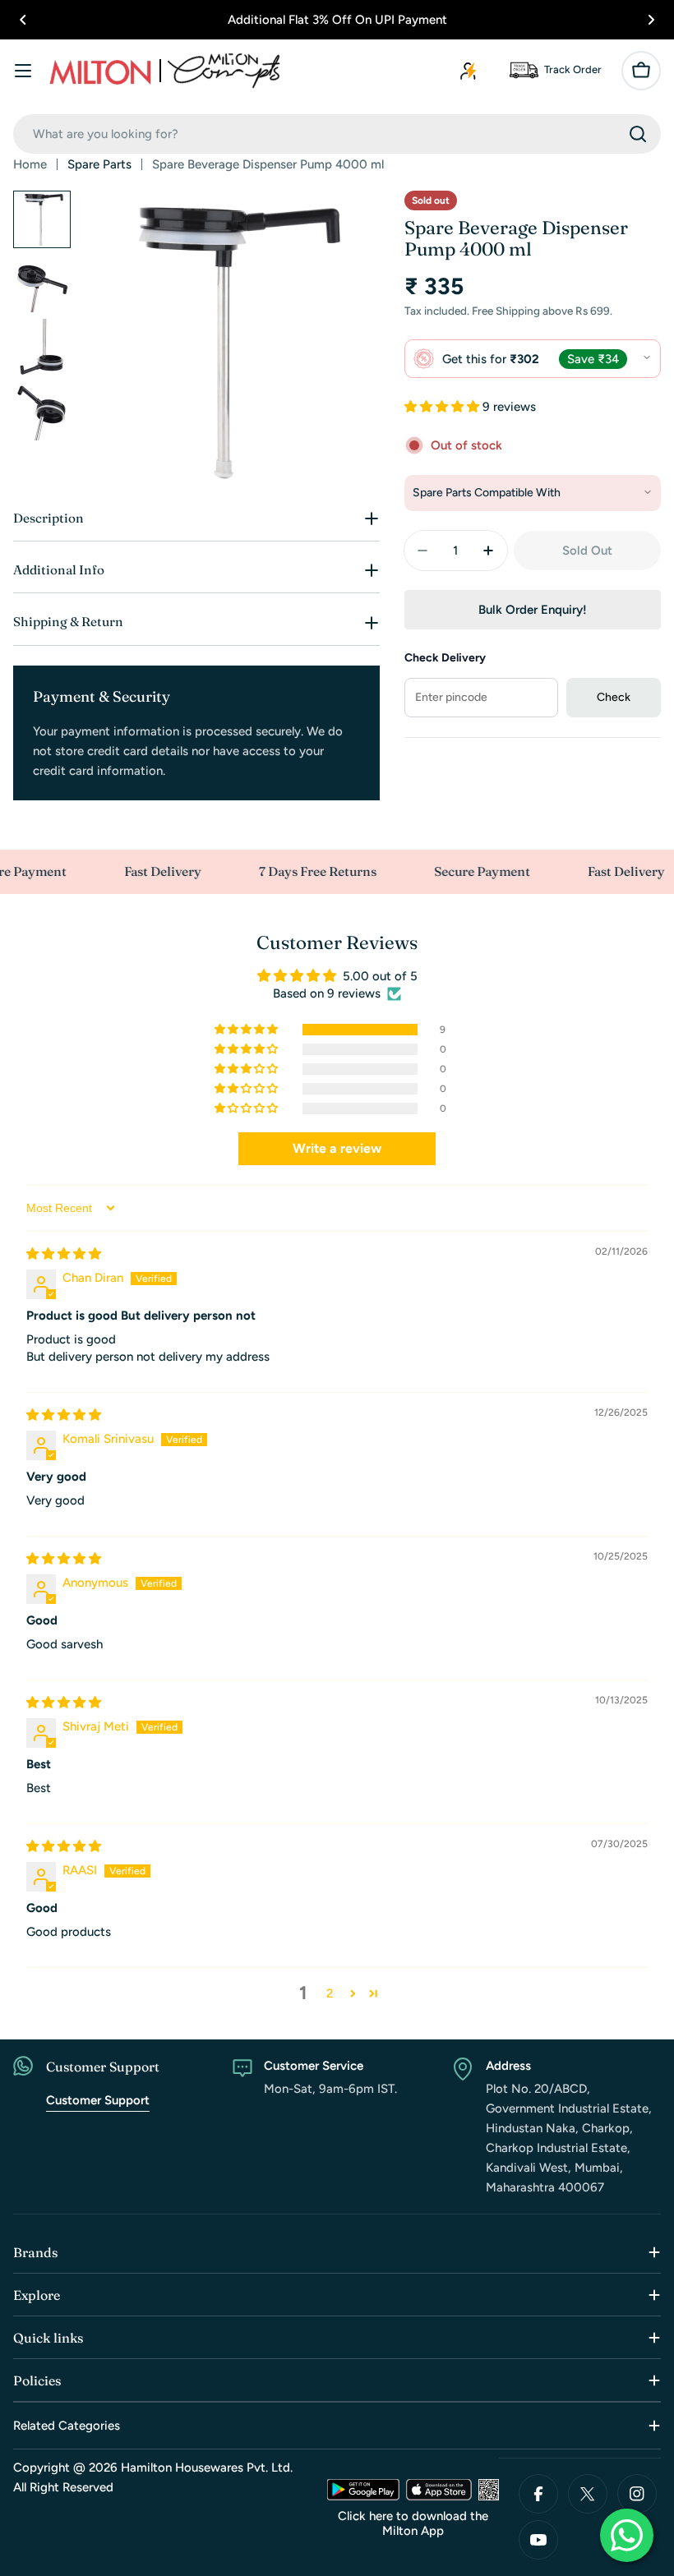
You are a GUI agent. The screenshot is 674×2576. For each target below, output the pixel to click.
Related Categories (67, 2426)
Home (30, 164)
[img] (64, 1254)
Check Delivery (445, 658)
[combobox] (337, 134)
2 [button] (330, 1993)
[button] (23, 20)
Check (614, 697)
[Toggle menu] (23, 71)
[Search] (638, 134)
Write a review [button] (337, 1148)
